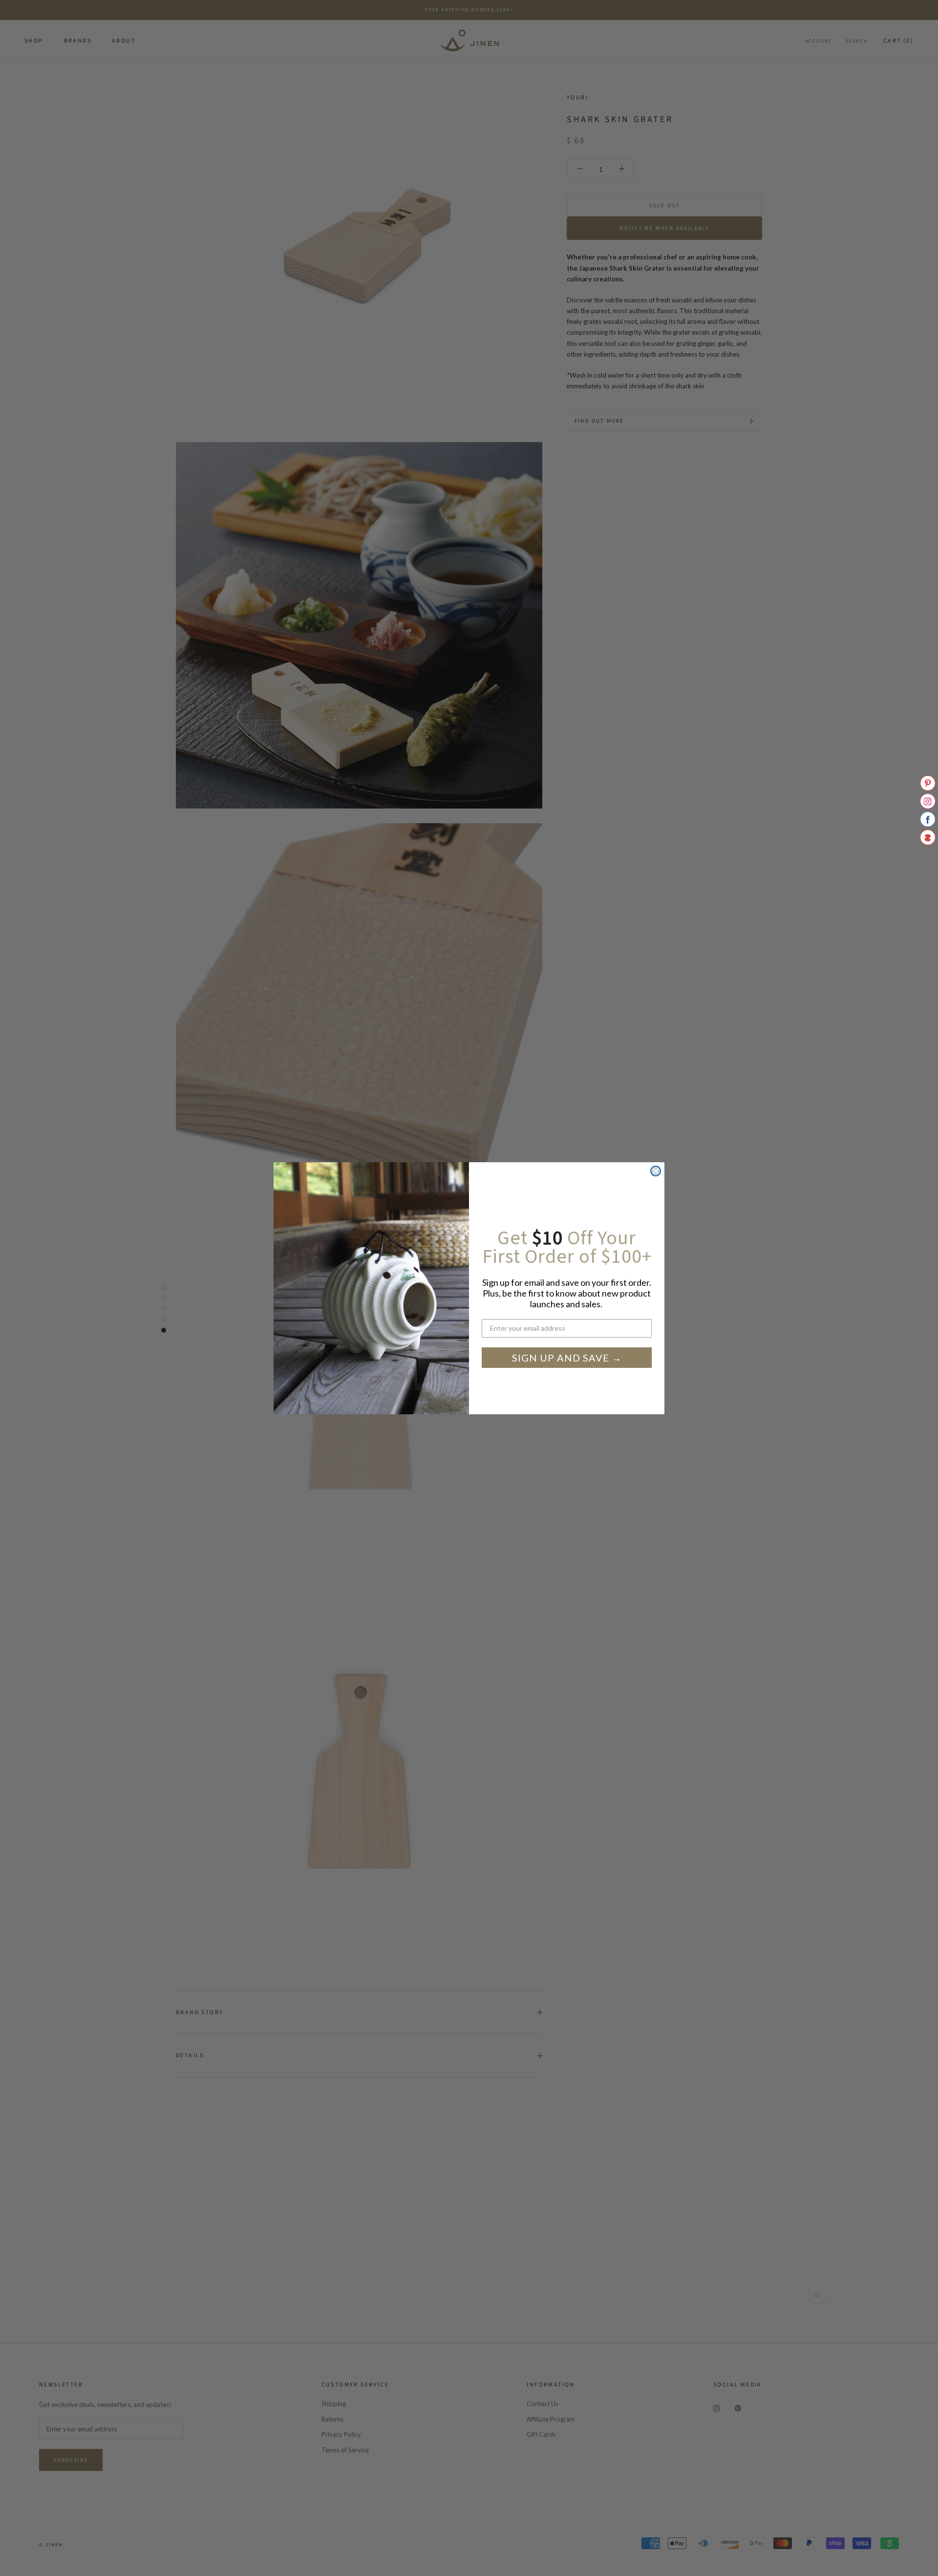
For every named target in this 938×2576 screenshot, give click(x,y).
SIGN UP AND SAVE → (567, 1358)
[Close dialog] (656, 1171)
